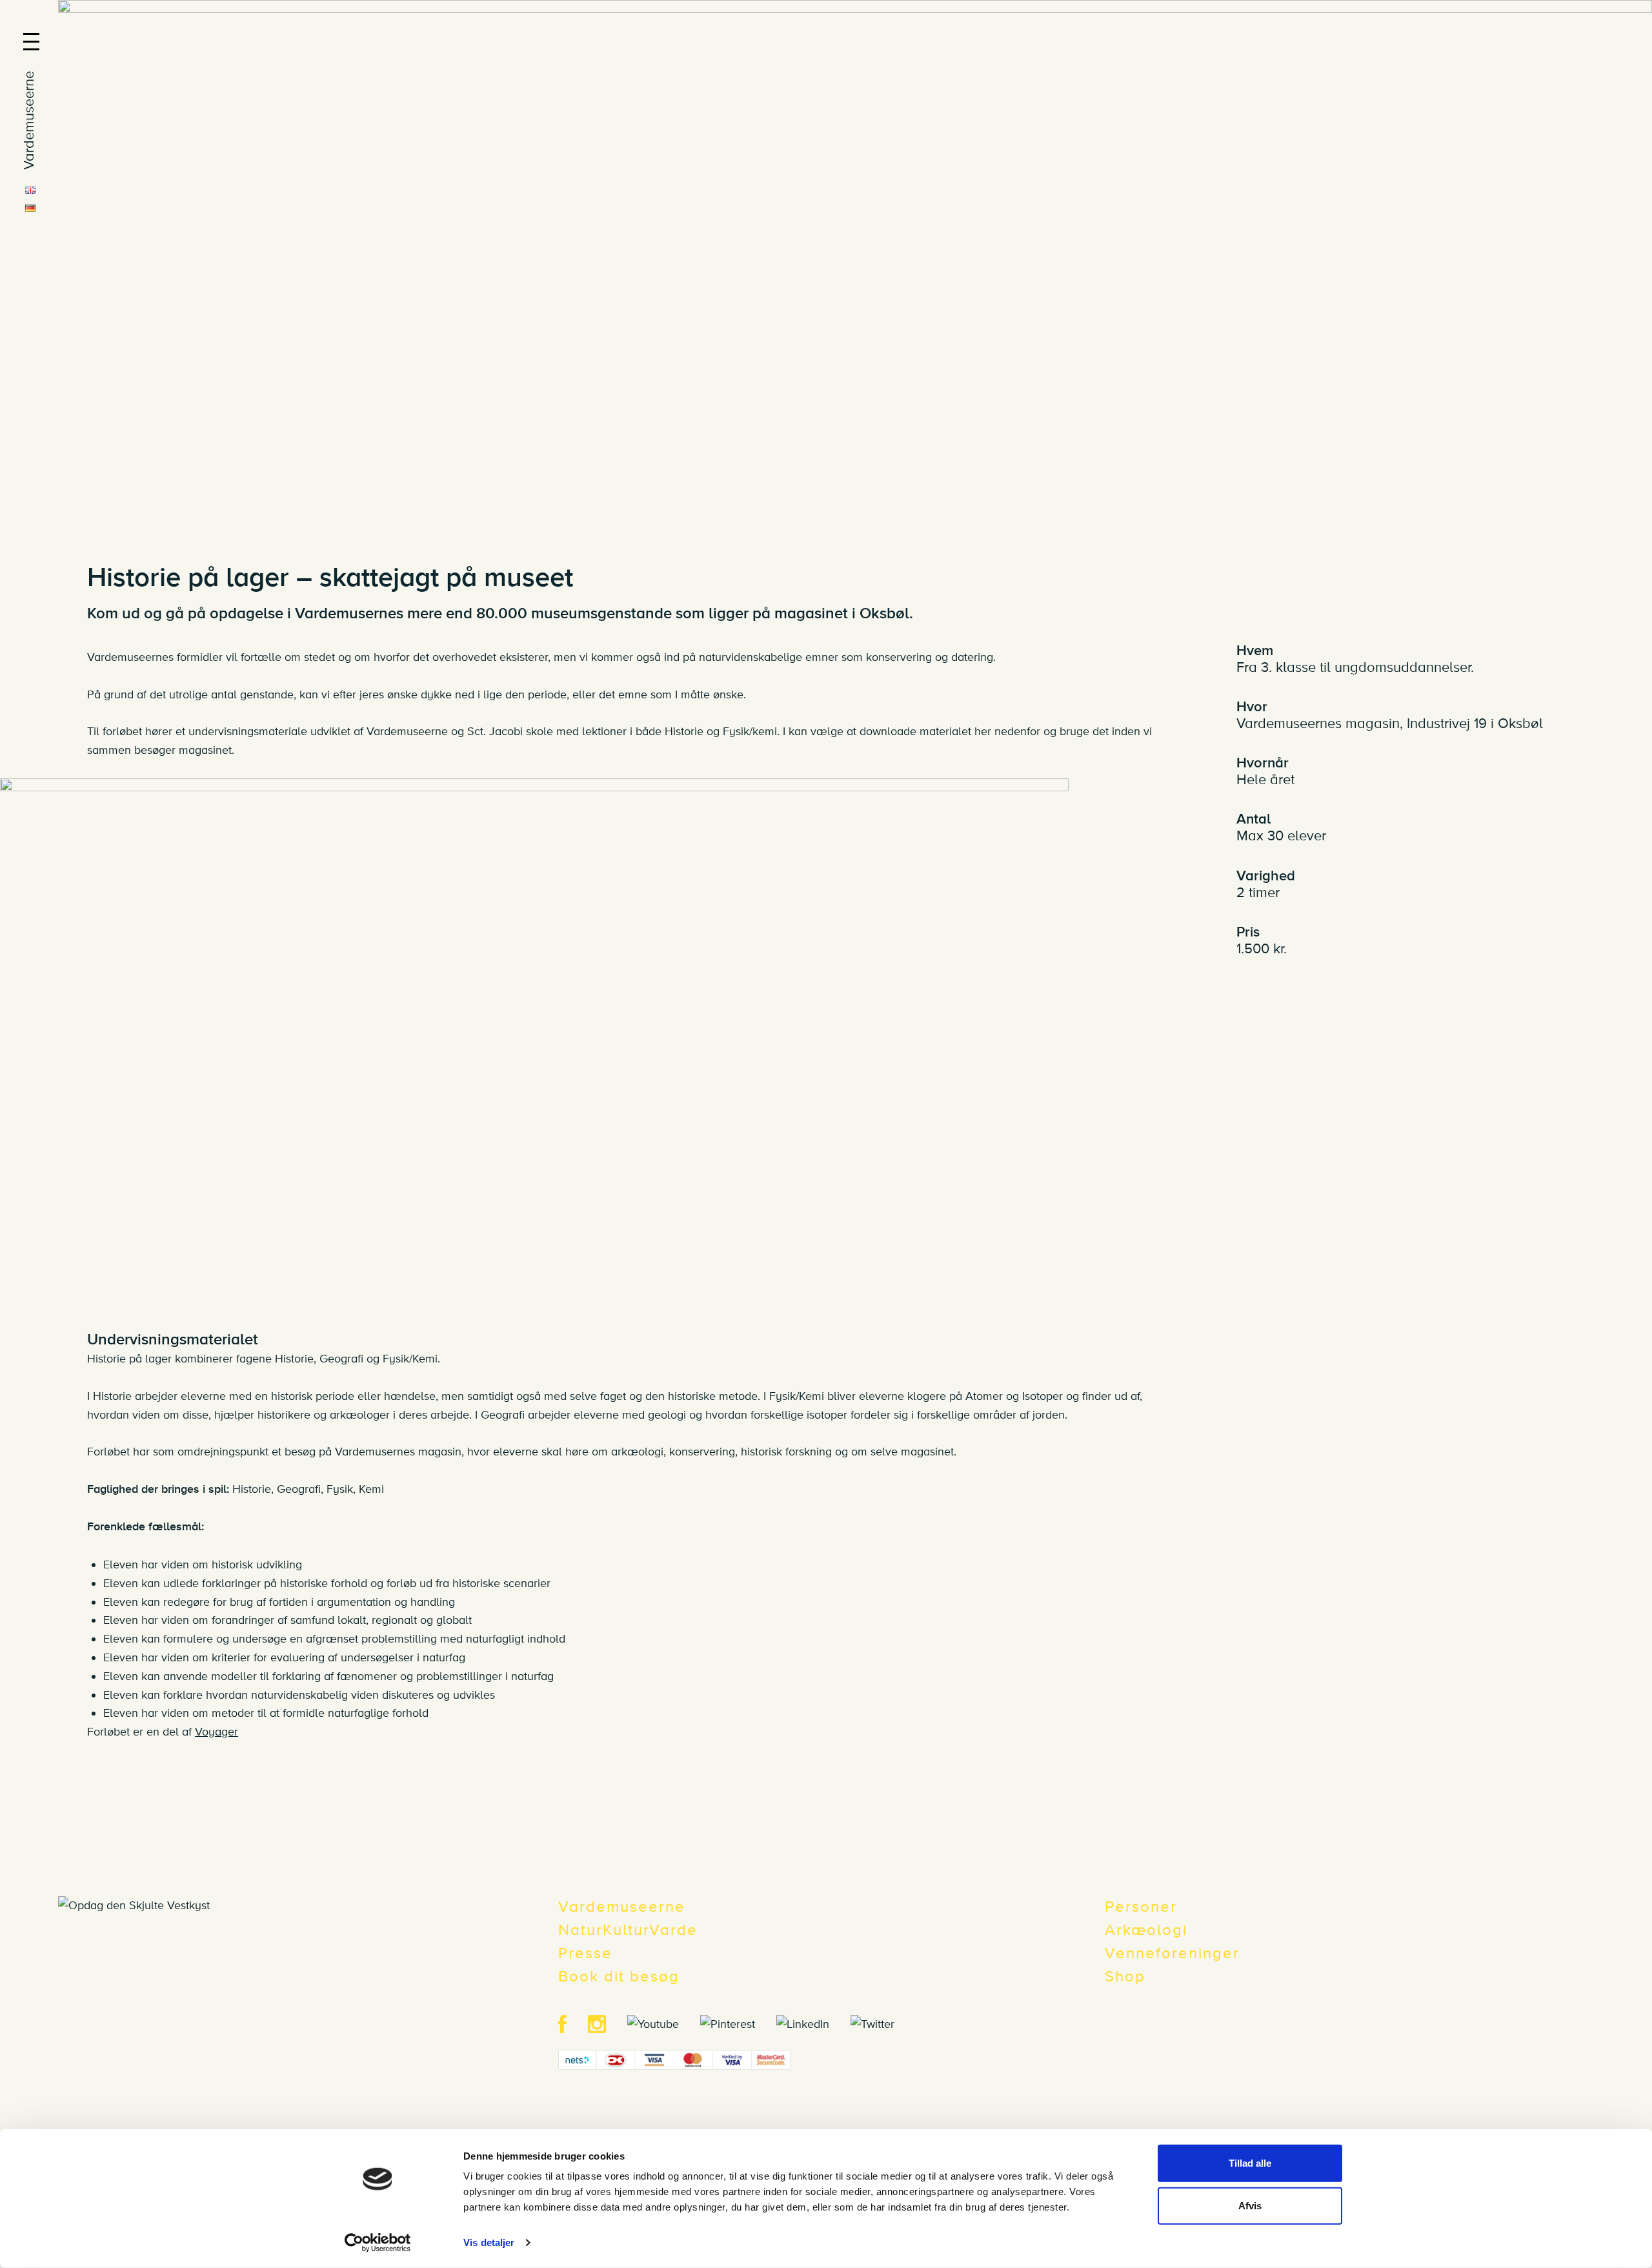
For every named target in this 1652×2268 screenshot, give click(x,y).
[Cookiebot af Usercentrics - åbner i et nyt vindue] (378, 2243)
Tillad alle (1250, 2163)
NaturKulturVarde (628, 1930)
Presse (585, 1953)
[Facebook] (571, 2023)
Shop (1125, 1977)
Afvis (1250, 2205)
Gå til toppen (1631, 1878)
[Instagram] (606, 2023)
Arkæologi (1146, 1930)
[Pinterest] (737, 2023)
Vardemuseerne (622, 1907)
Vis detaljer (489, 2243)
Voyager (217, 1732)
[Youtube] (662, 2023)
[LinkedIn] (812, 2023)
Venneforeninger (1172, 1953)
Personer (1141, 1907)
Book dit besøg (619, 1977)
